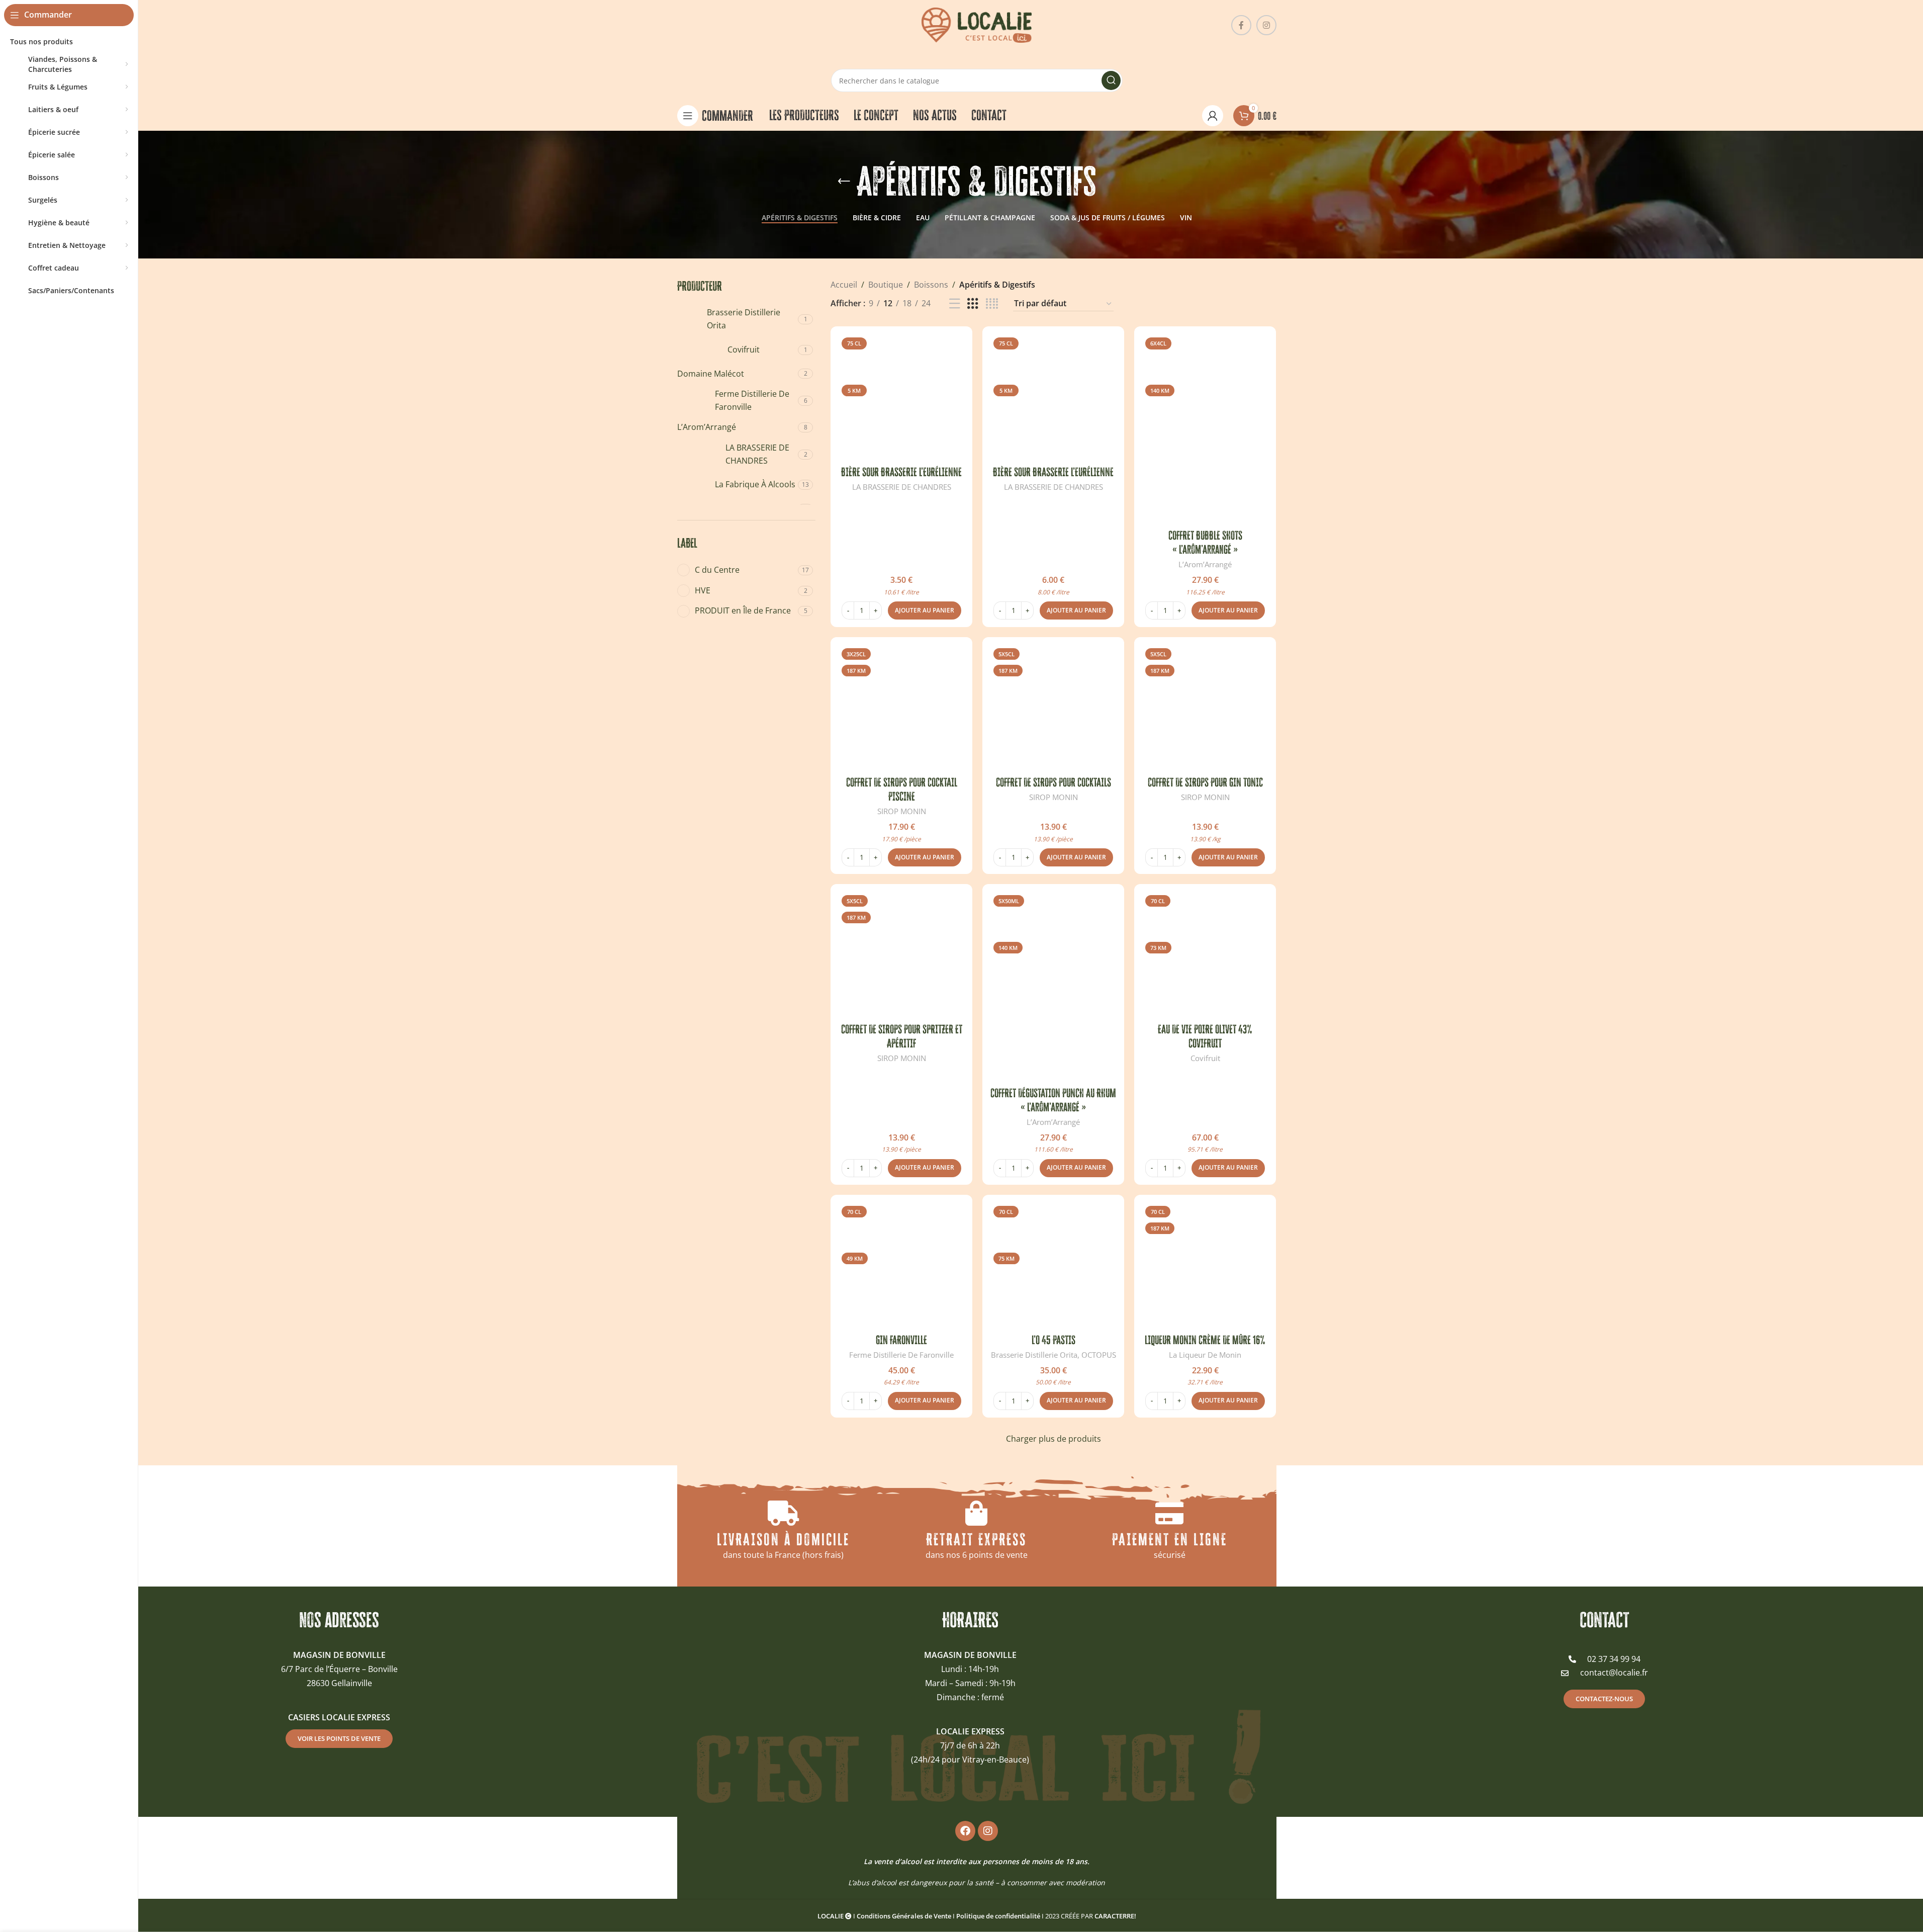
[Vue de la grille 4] (992, 304)
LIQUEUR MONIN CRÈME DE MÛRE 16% (1205, 1340)
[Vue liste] (955, 304)
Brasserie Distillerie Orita (1034, 1355)
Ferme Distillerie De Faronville (901, 1355)
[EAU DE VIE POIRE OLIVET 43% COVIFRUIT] (1205, 955)
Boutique (886, 285)
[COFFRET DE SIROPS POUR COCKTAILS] (1053, 708)
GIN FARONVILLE (901, 1340)
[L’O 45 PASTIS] (1053, 1266)
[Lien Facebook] (1241, 25)
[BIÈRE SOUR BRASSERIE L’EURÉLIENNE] (901, 397)
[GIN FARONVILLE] (901, 1266)
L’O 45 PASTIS (1054, 1340)
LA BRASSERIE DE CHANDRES (902, 487)
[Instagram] (988, 1831)
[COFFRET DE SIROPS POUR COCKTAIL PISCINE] (901, 708)
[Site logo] (977, 24)
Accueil (844, 285)
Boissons (931, 285)
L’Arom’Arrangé (1205, 564)
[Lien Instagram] (1266, 25)
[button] (925, 610)
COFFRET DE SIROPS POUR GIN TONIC (1205, 782)
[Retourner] (844, 182)
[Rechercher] (1111, 80)
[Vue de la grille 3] (973, 304)
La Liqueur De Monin (1205, 1355)
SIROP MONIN (902, 811)
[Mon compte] (1213, 116)
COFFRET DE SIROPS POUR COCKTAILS (1054, 782)
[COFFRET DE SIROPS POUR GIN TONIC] (1205, 708)
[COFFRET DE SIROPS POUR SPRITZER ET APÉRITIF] (901, 955)
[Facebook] (965, 1831)
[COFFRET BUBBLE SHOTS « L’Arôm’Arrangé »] (1205, 429)
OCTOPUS (1099, 1355)
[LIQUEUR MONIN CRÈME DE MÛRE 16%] (1205, 1266)
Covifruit (1205, 1058)
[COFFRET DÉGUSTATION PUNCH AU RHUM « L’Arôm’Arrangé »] (1053, 987)
